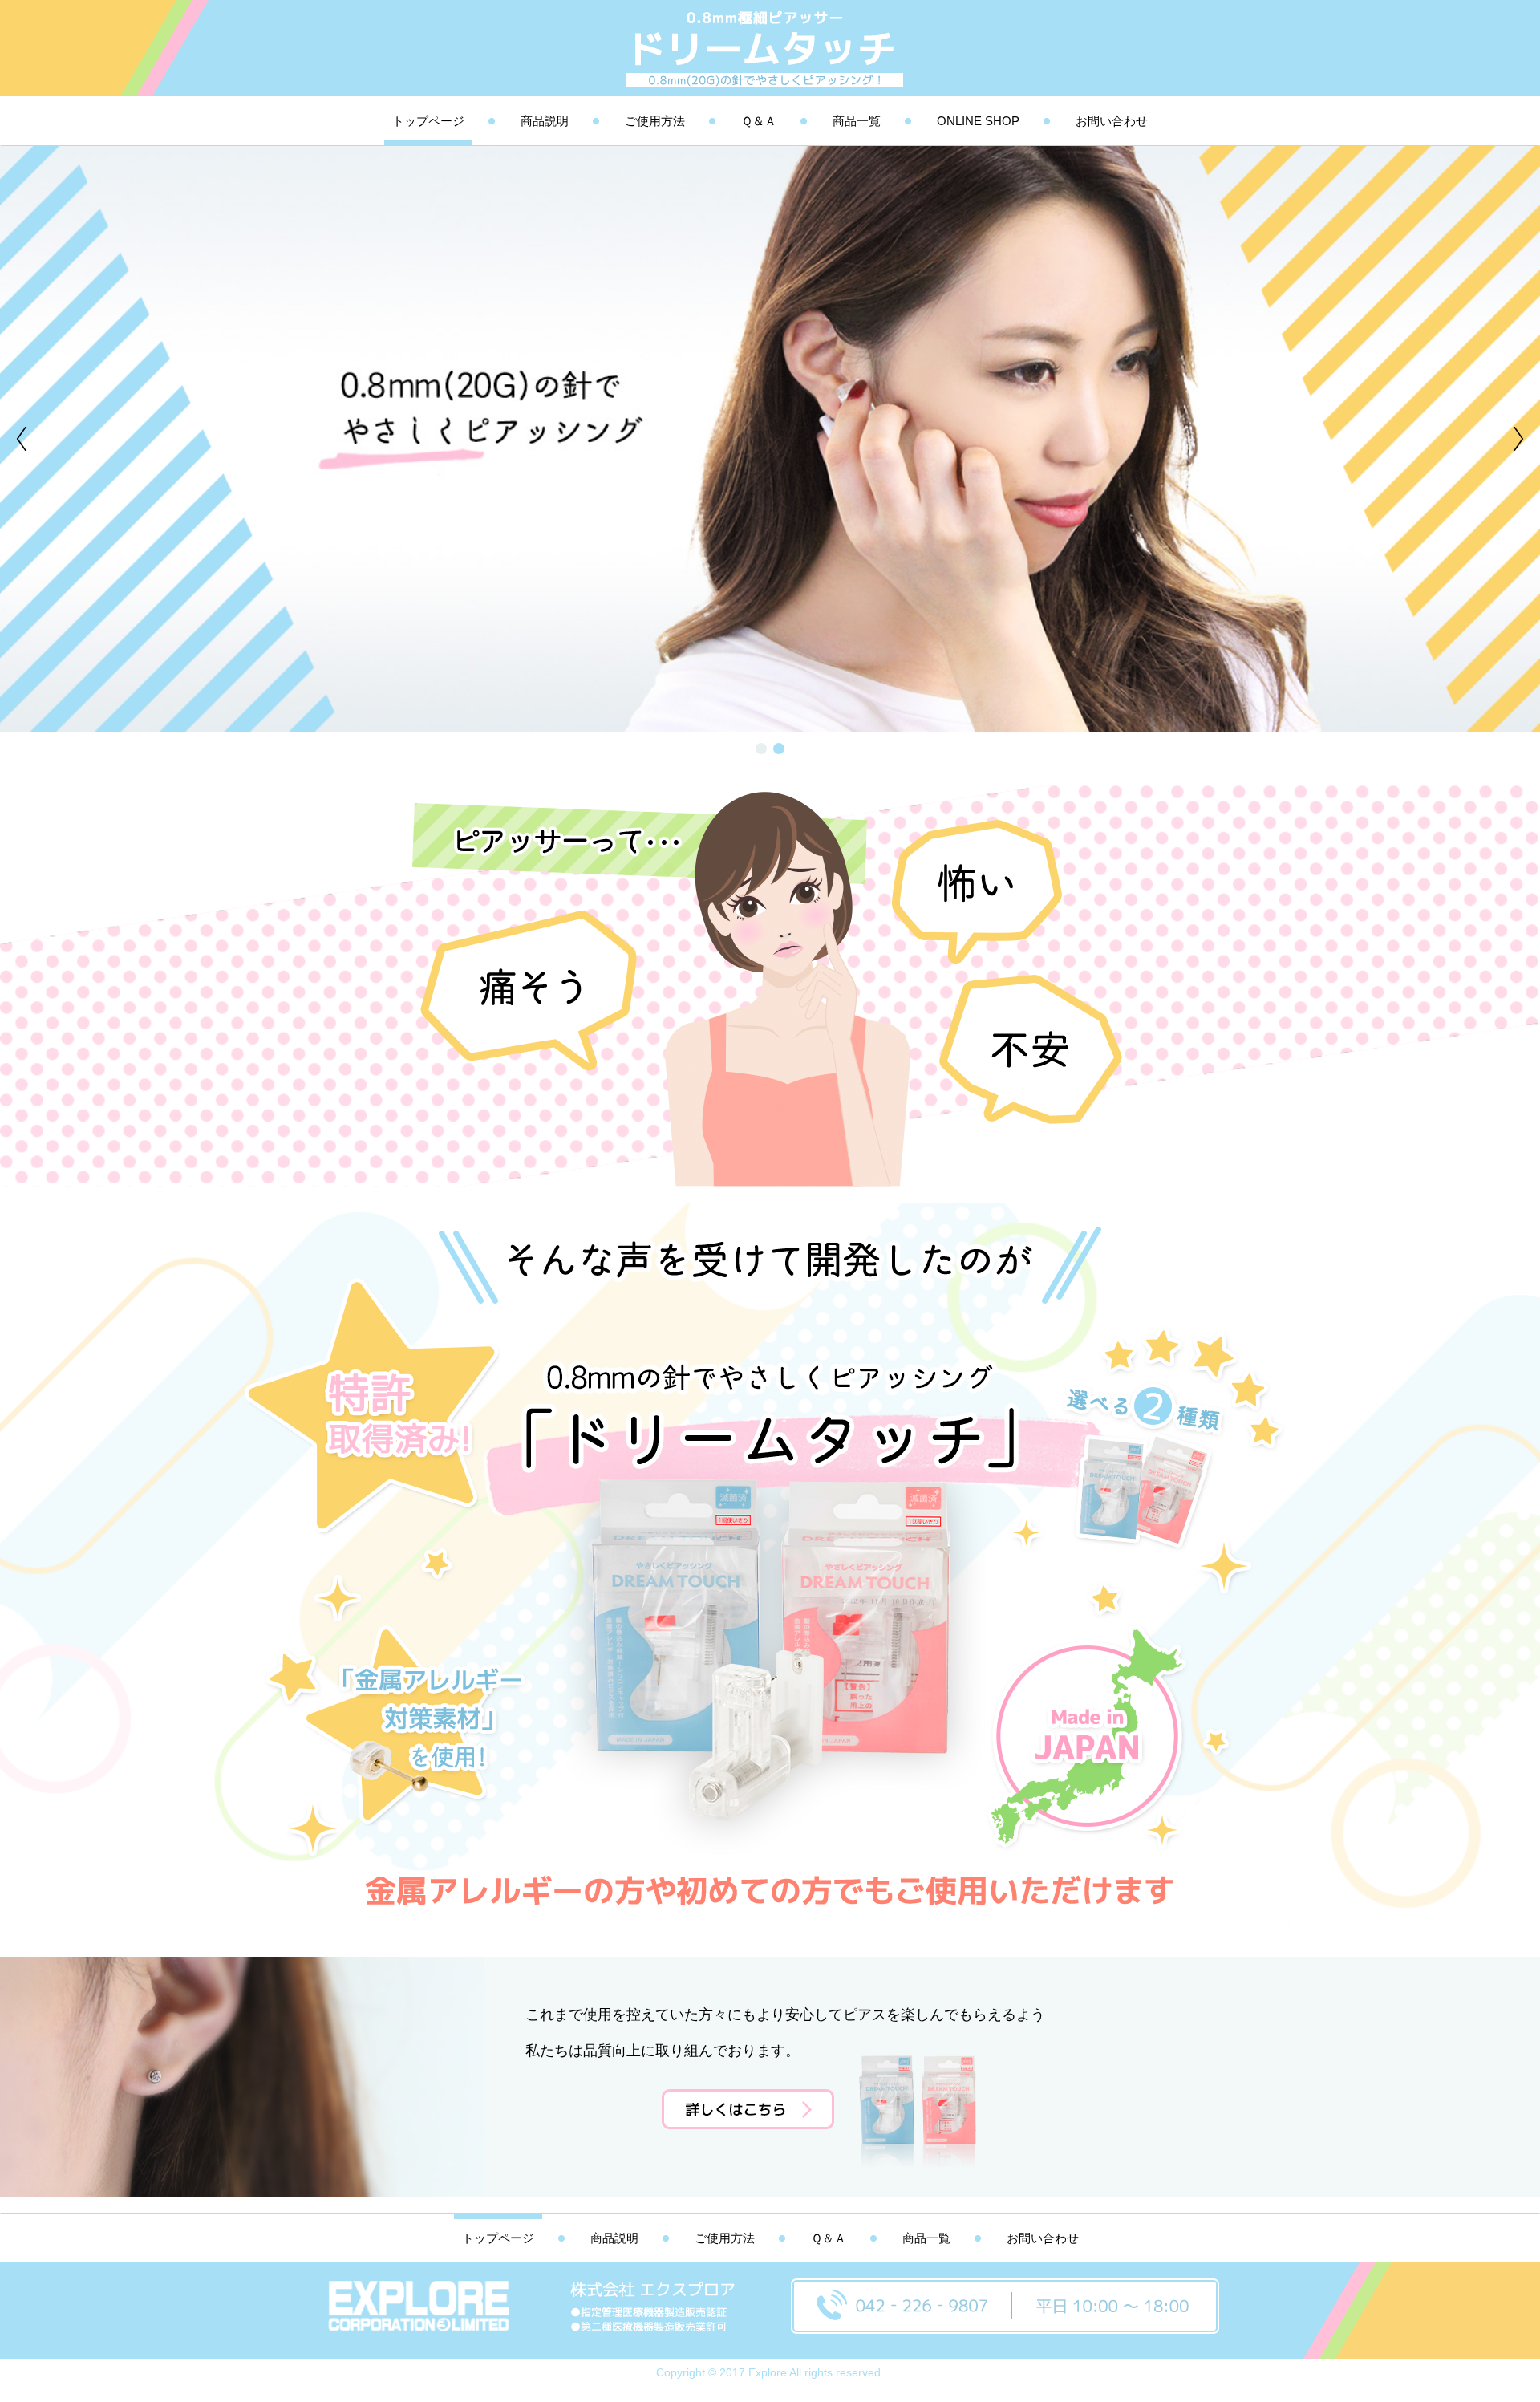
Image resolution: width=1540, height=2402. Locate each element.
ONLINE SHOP (978, 121)
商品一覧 (857, 121)
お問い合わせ (1112, 121)
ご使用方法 (655, 121)
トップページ (428, 121)
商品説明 (545, 121)
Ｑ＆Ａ (759, 121)
